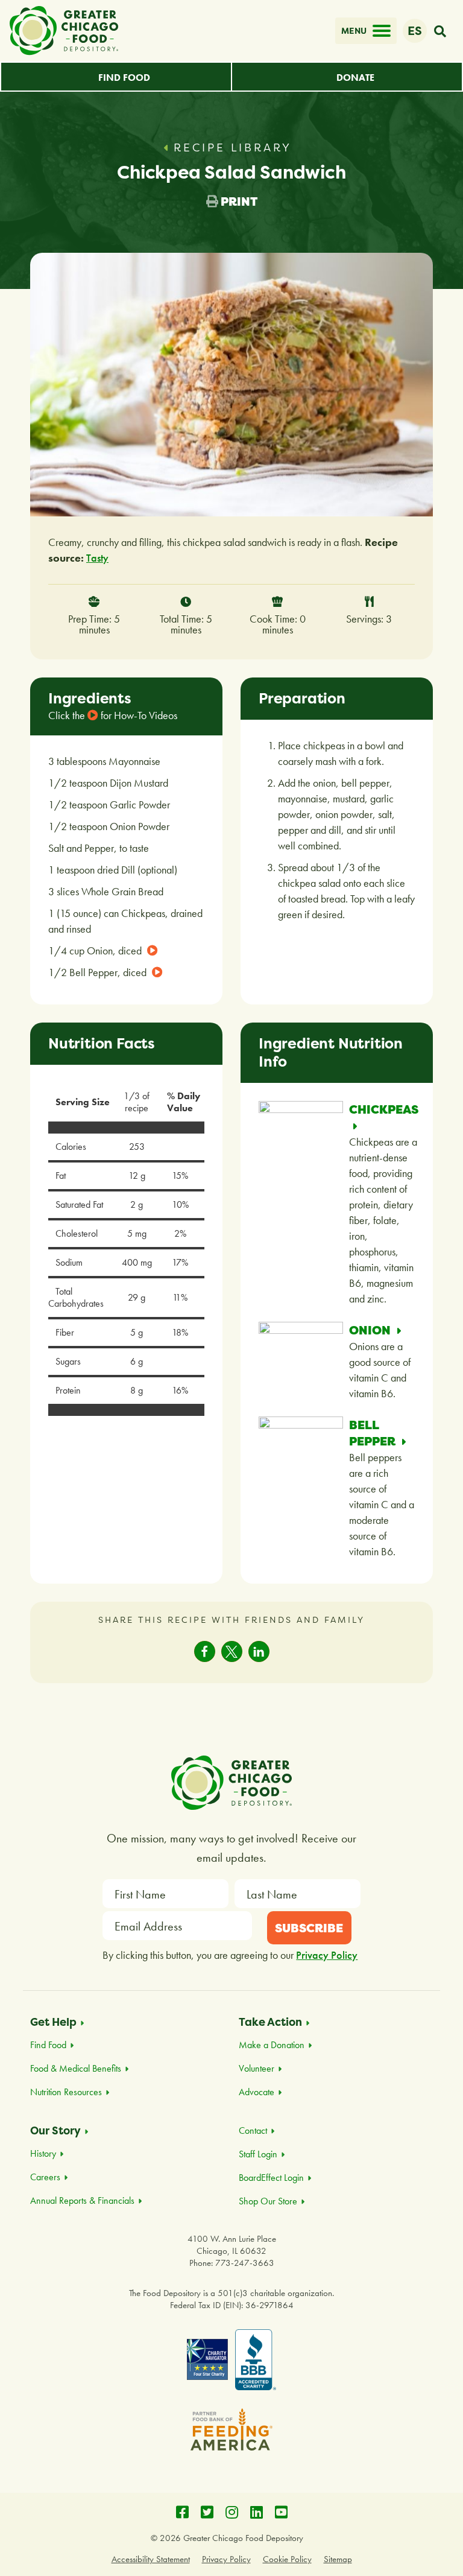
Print (238, 201)
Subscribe (309, 1928)
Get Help (53, 2022)
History (43, 2153)
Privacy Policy (327, 1955)
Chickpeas (384, 1109)
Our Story (55, 2130)
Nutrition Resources (66, 2092)
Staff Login (258, 2154)
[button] (205, 1651)
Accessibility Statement (151, 2559)
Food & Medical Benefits (76, 2068)
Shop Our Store (268, 2201)
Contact (253, 2130)
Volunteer (257, 2068)
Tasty (97, 558)
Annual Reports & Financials (82, 2200)
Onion (371, 1330)
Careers (45, 2177)
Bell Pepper (373, 1433)
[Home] (64, 31)
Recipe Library (233, 148)
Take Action (270, 2022)
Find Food (124, 78)
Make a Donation (272, 2045)
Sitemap (338, 2559)
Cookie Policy (287, 2559)
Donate (355, 78)
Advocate (257, 2092)
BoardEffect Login (271, 2178)
